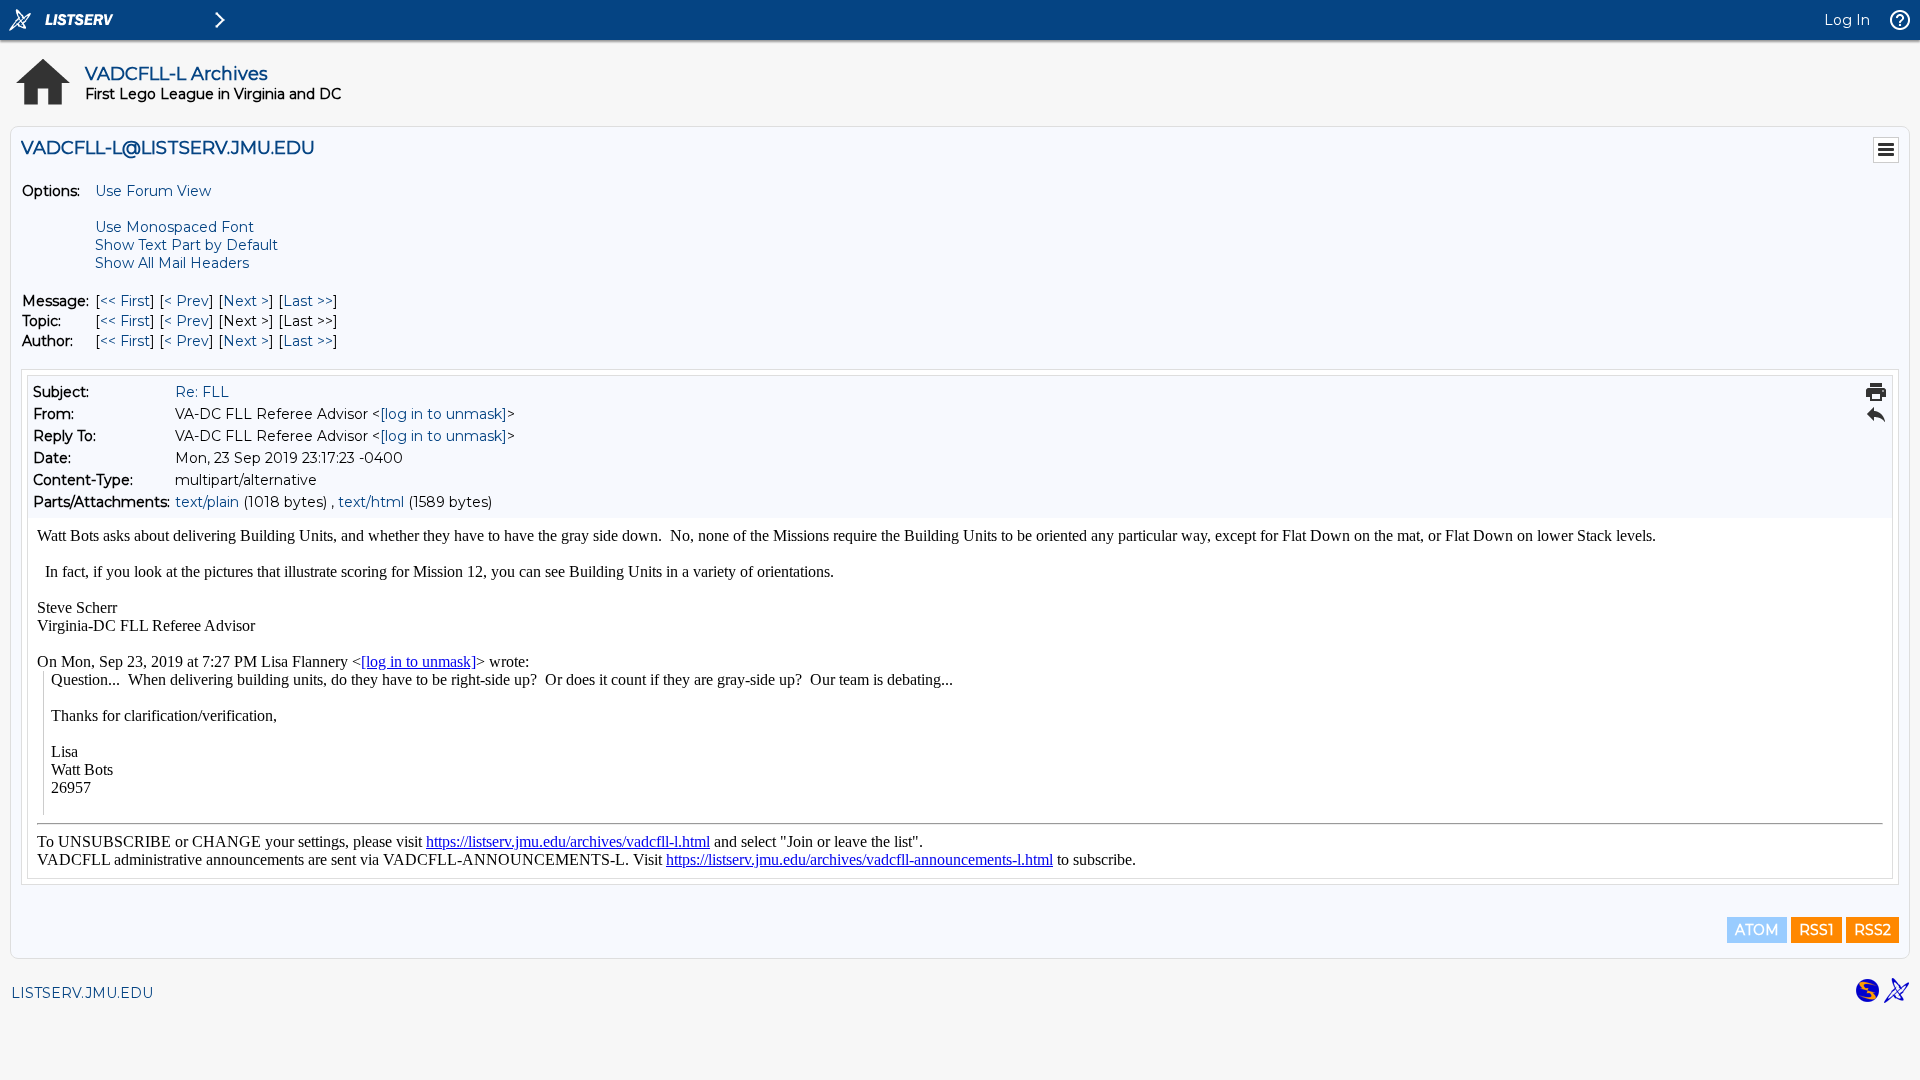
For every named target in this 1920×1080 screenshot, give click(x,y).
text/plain (207, 502)
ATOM (1757, 930)
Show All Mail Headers (172, 263)
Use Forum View (153, 191)
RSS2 (1872, 930)
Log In (1847, 20)
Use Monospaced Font (174, 227)
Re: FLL (202, 392)
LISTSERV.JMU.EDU (82, 993)
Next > (246, 301)
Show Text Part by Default (186, 245)
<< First (125, 301)
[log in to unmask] (443, 414)
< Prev (186, 301)
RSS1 (1816, 930)
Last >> (308, 301)
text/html (371, 502)
